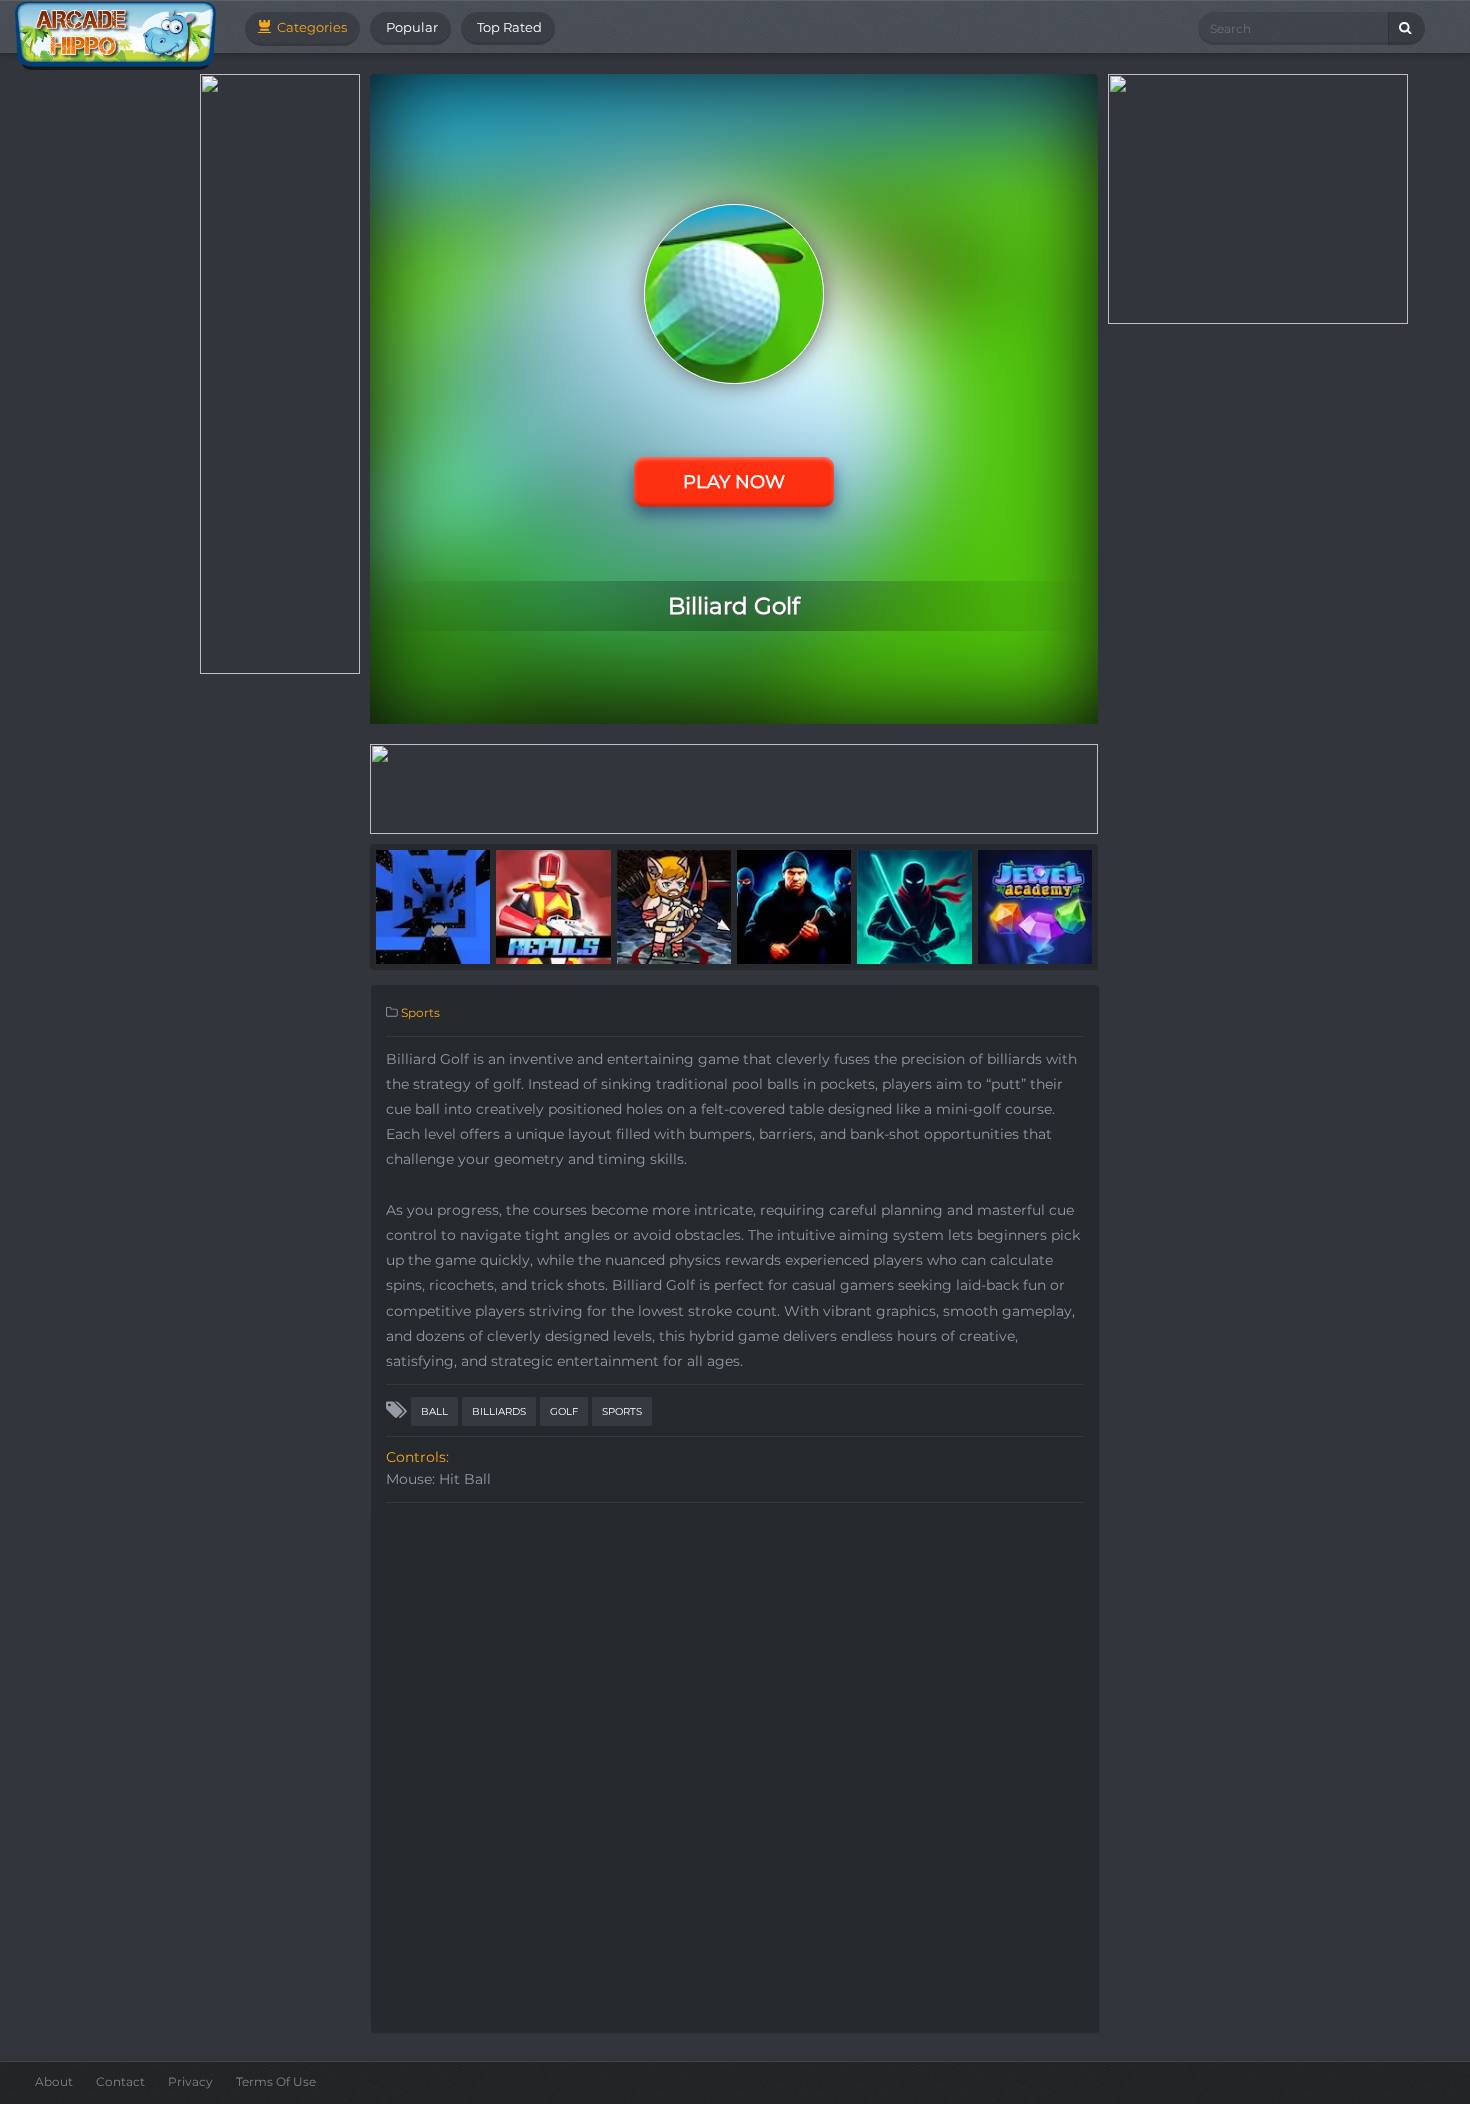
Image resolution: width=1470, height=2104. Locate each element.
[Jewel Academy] (1035, 906)
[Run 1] (433, 906)
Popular (410, 27)
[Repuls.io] (553, 906)
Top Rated (508, 27)
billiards (499, 1411)
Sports (420, 1012)
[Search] (1406, 28)
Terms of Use (276, 2081)
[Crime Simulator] (794, 906)
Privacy (190, 2081)
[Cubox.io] (674, 906)
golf (564, 1411)
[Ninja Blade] (914, 906)
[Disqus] (735, 1763)
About (54, 2081)
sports (622, 1411)
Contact (120, 2081)
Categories (310, 27)
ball (434, 1411)
